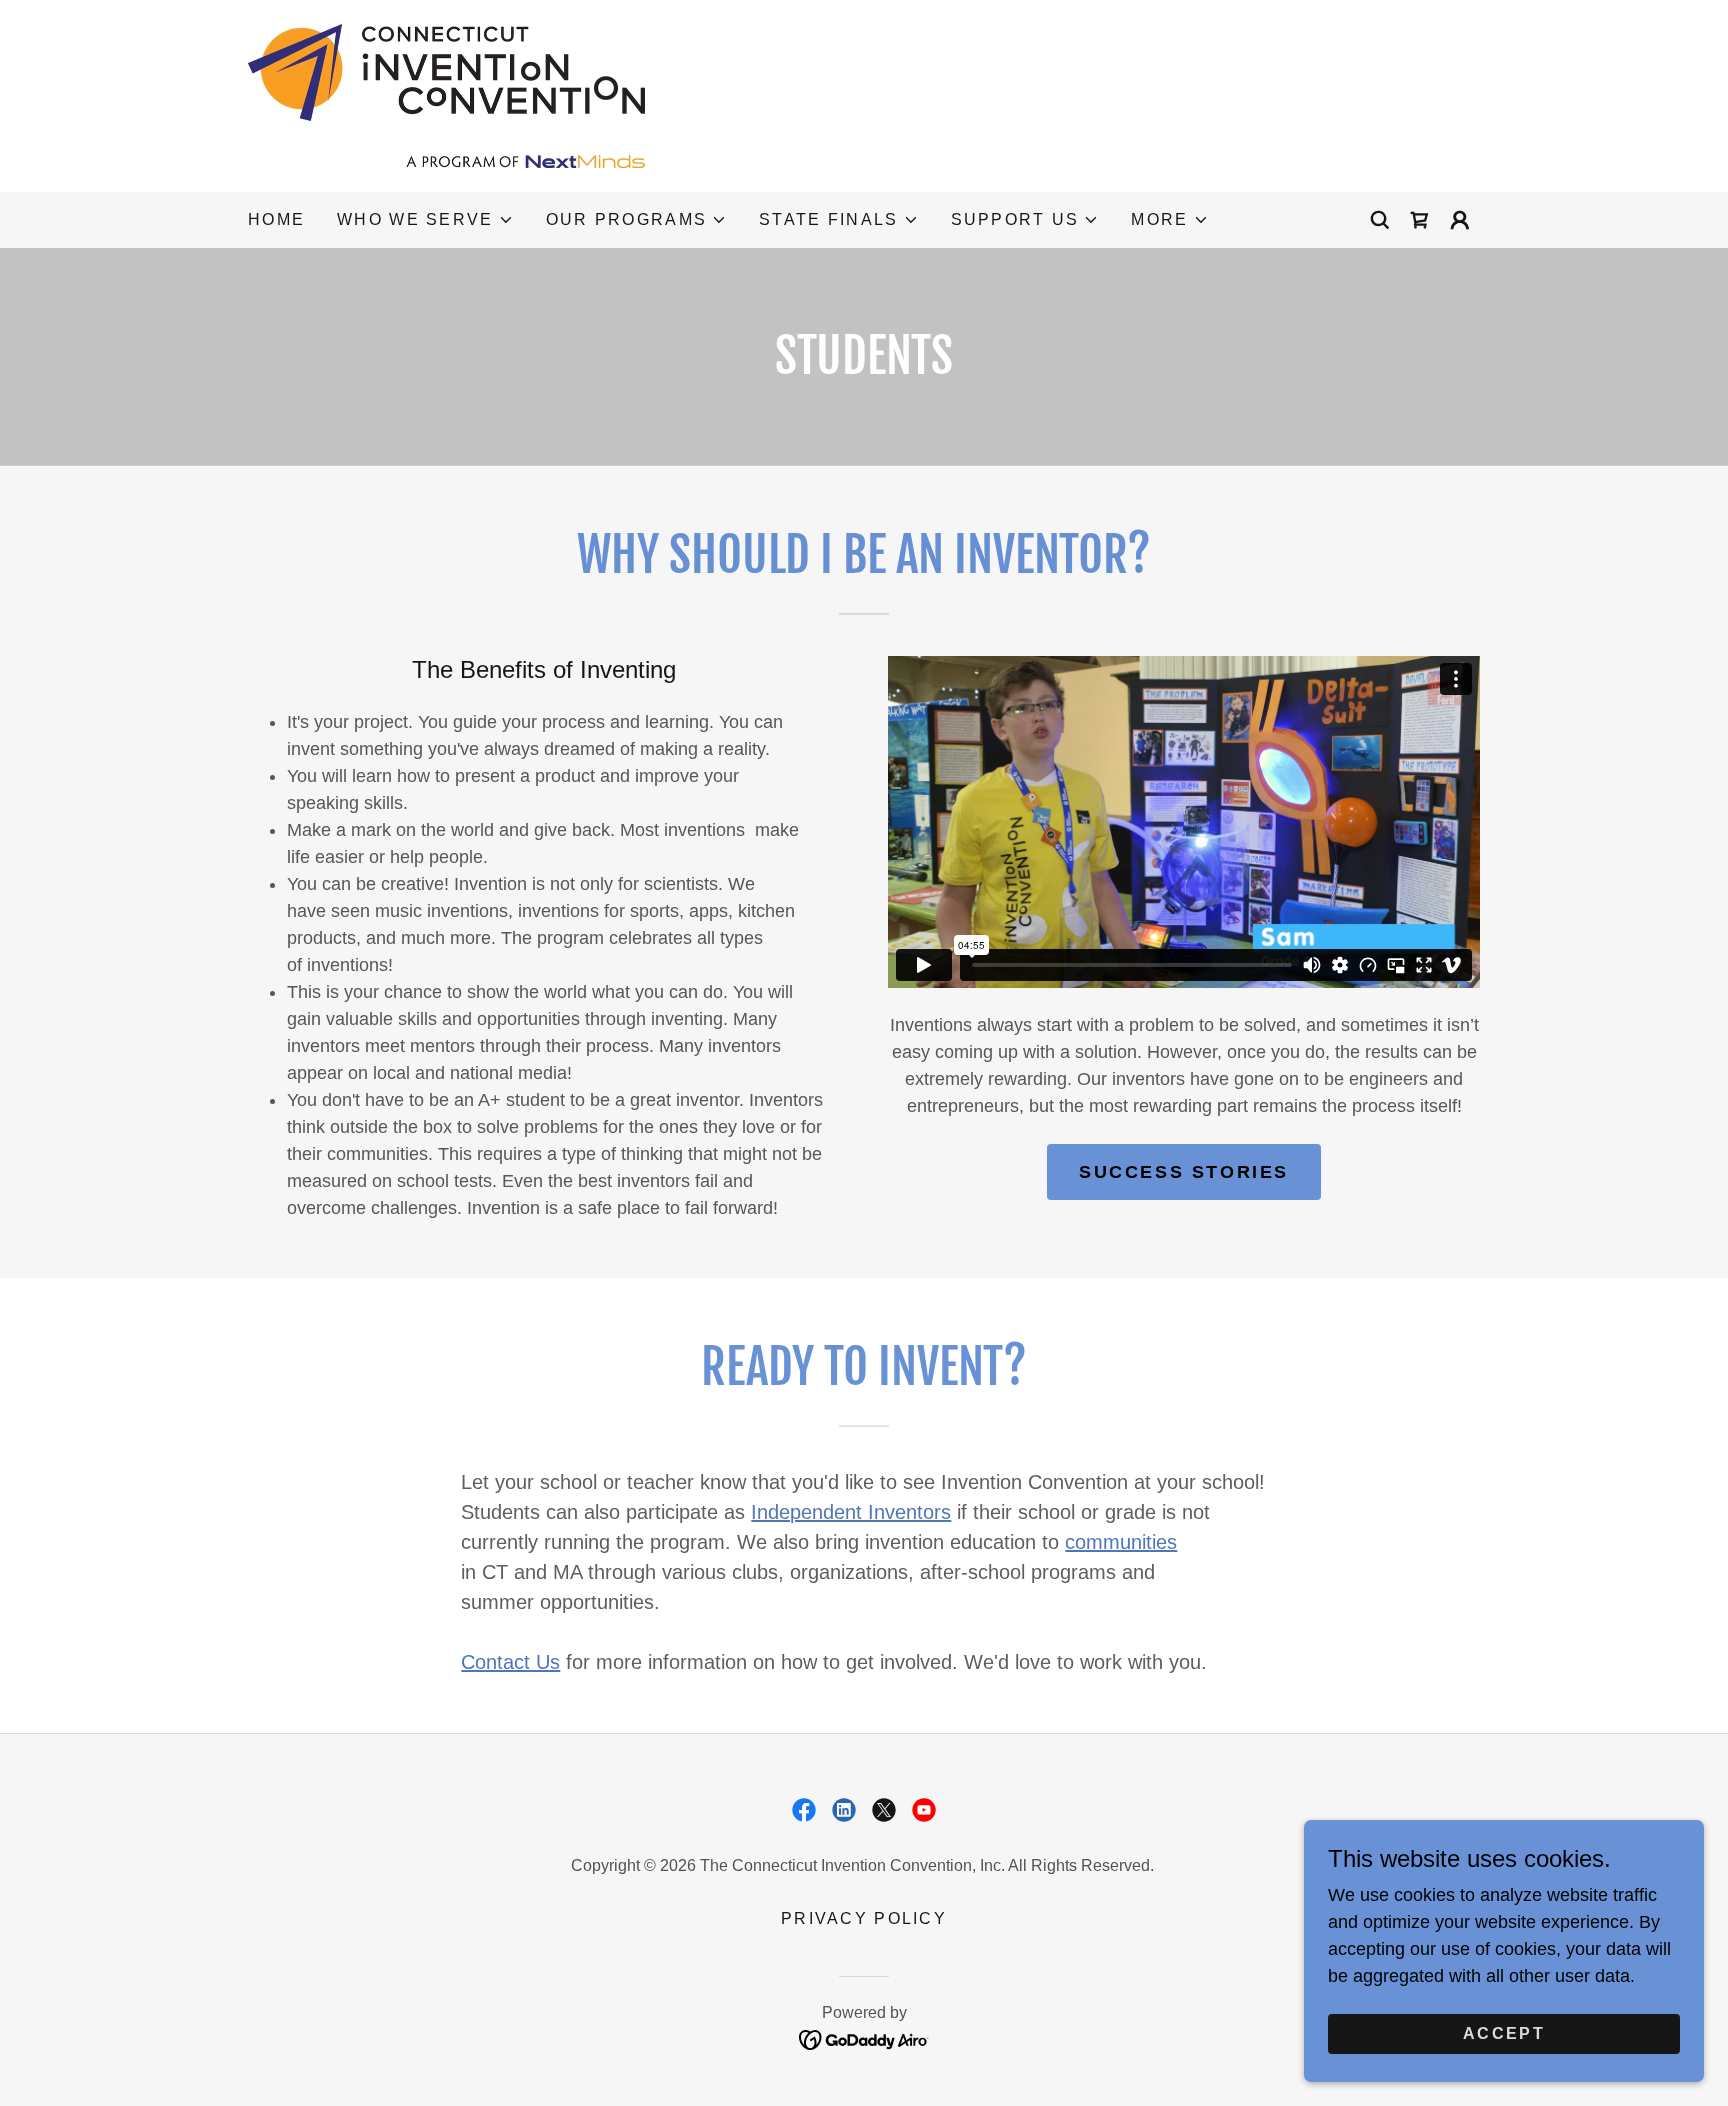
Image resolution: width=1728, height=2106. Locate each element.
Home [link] (276, 219)
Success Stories (1184, 1172)
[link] (446, 95)
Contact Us (510, 1662)
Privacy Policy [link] (864, 1918)
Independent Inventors (851, 1512)
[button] (425, 220)
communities (1121, 1542)
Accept (1504, 2033)
